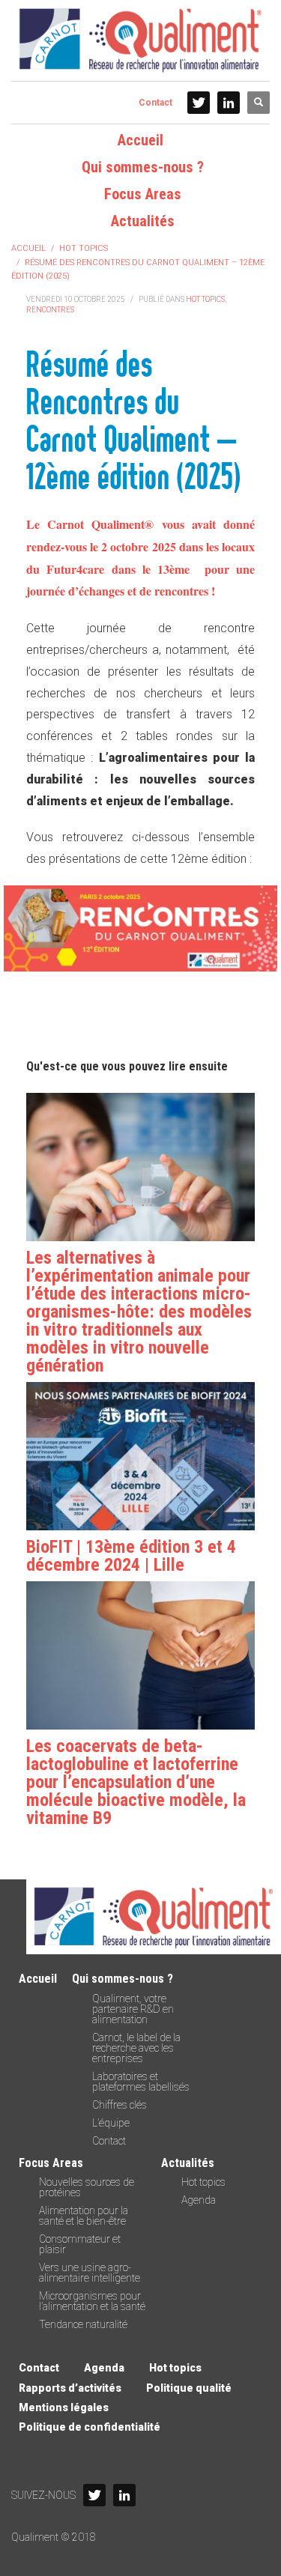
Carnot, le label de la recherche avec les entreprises (136, 2048)
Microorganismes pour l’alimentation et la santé (92, 2301)
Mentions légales (64, 2407)
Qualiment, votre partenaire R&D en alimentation (133, 2009)
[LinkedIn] (229, 103)
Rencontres (50, 310)
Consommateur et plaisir (80, 2244)
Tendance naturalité (83, 2324)
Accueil (38, 1979)
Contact (155, 103)
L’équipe (111, 2123)
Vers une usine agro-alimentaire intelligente (90, 2273)
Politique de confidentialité (90, 2427)
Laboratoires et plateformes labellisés (141, 2082)
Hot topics (203, 2182)
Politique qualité (189, 2388)
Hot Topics (205, 299)
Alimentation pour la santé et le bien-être (84, 2216)
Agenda (199, 2200)
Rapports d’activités (70, 2388)
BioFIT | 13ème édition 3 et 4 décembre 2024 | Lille (131, 1556)
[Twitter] (199, 103)
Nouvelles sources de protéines (87, 2187)
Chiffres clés (120, 2105)
